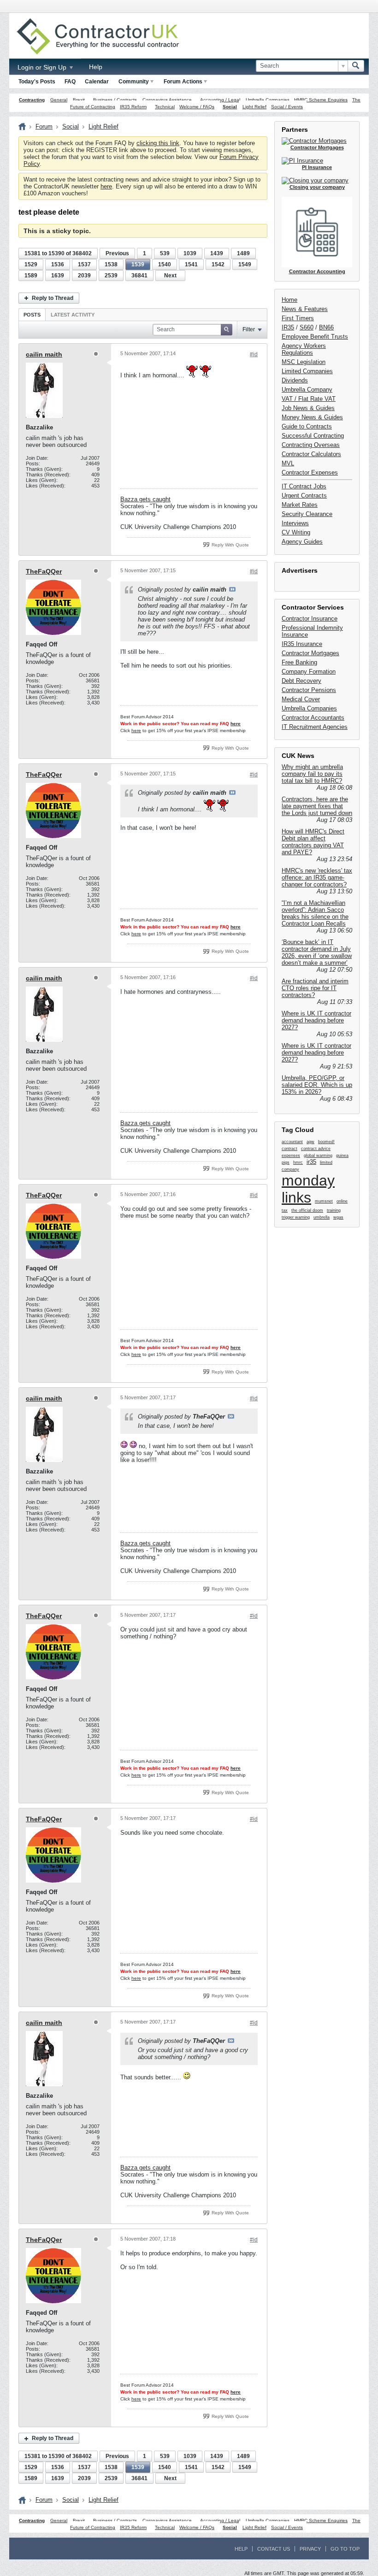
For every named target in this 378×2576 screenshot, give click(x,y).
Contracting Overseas (311, 445)
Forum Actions (183, 82)
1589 (31, 276)
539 (165, 253)
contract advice (316, 1149)
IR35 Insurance (302, 644)
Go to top (345, 2549)
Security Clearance (307, 514)
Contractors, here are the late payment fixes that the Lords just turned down (317, 806)
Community (134, 82)
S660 (307, 327)
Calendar (97, 82)
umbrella (322, 1217)
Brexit (79, 100)
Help (96, 67)
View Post (232, 589)
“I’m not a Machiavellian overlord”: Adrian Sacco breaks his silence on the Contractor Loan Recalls (315, 913)
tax (285, 1210)
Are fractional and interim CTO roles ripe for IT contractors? (315, 988)
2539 (111, 276)
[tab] (32, 314)
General (59, 100)
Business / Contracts (115, 100)
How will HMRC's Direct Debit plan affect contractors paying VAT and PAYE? (313, 842)
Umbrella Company (307, 390)
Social (230, 107)
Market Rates (300, 505)
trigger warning (296, 1217)
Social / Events (287, 107)
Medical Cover (301, 699)
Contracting (32, 100)
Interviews (295, 523)
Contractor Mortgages (310, 653)
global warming (318, 1156)
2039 (84, 276)
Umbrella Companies (268, 100)
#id (254, 354)
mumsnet (324, 1201)
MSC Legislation (304, 362)
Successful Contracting (313, 436)
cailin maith (44, 354)
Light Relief (254, 107)
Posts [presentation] (32, 315)
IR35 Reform (133, 107)
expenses (291, 1156)
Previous (117, 253)
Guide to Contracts (307, 426)
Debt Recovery (301, 681)
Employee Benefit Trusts (315, 337)
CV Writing (296, 532)
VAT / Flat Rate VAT (309, 399)
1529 (31, 264)
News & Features (305, 309)
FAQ (70, 82)
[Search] (356, 66)
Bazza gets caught (145, 499)
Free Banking (299, 662)
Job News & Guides (308, 408)
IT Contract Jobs (304, 486)
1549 (245, 264)
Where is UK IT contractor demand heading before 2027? (316, 1020)
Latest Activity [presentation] (73, 315)
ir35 (311, 1162)
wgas (338, 1217)
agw (310, 1142)
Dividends (295, 380)
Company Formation (309, 672)
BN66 (326, 327)
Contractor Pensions (309, 690)
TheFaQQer (44, 571)
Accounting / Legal (220, 100)
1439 (217, 253)
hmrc (298, 1162)
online (342, 1201)
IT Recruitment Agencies (315, 727)
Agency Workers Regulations (304, 349)
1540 (165, 264)
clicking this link (158, 143)
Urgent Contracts (304, 496)
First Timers (298, 318)
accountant (292, 1142)
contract (289, 1149)
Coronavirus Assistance (167, 100)
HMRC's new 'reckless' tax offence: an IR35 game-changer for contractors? (317, 877)
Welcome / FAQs (197, 107)
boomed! (326, 1142)
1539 (138, 264)
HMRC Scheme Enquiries (321, 100)
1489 (243, 253)
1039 (190, 253)
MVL (288, 463)
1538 (111, 264)
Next (170, 276)
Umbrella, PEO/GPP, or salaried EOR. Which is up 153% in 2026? (317, 1085)
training (334, 1210)
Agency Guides (302, 542)
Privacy (310, 2549)
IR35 (288, 327)
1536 (58, 264)
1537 (84, 264)
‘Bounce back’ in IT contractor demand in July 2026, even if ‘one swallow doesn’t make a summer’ (317, 952)
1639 (58, 276)
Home (289, 300)
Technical (165, 107)
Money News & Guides (312, 417)
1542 (218, 264)
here (106, 186)
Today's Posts (37, 82)
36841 (139, 276)
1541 (191, 264)
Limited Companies (307, 371)
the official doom (307, 1210)
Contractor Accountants (313, 718)
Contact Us (274, 2549)
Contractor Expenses (310, 472)
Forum (44, 126)
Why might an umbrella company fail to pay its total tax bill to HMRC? (312, 774)
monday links (308, 1189)
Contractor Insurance (310, 619)
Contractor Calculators (311, 454)
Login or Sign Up (43, 67)
